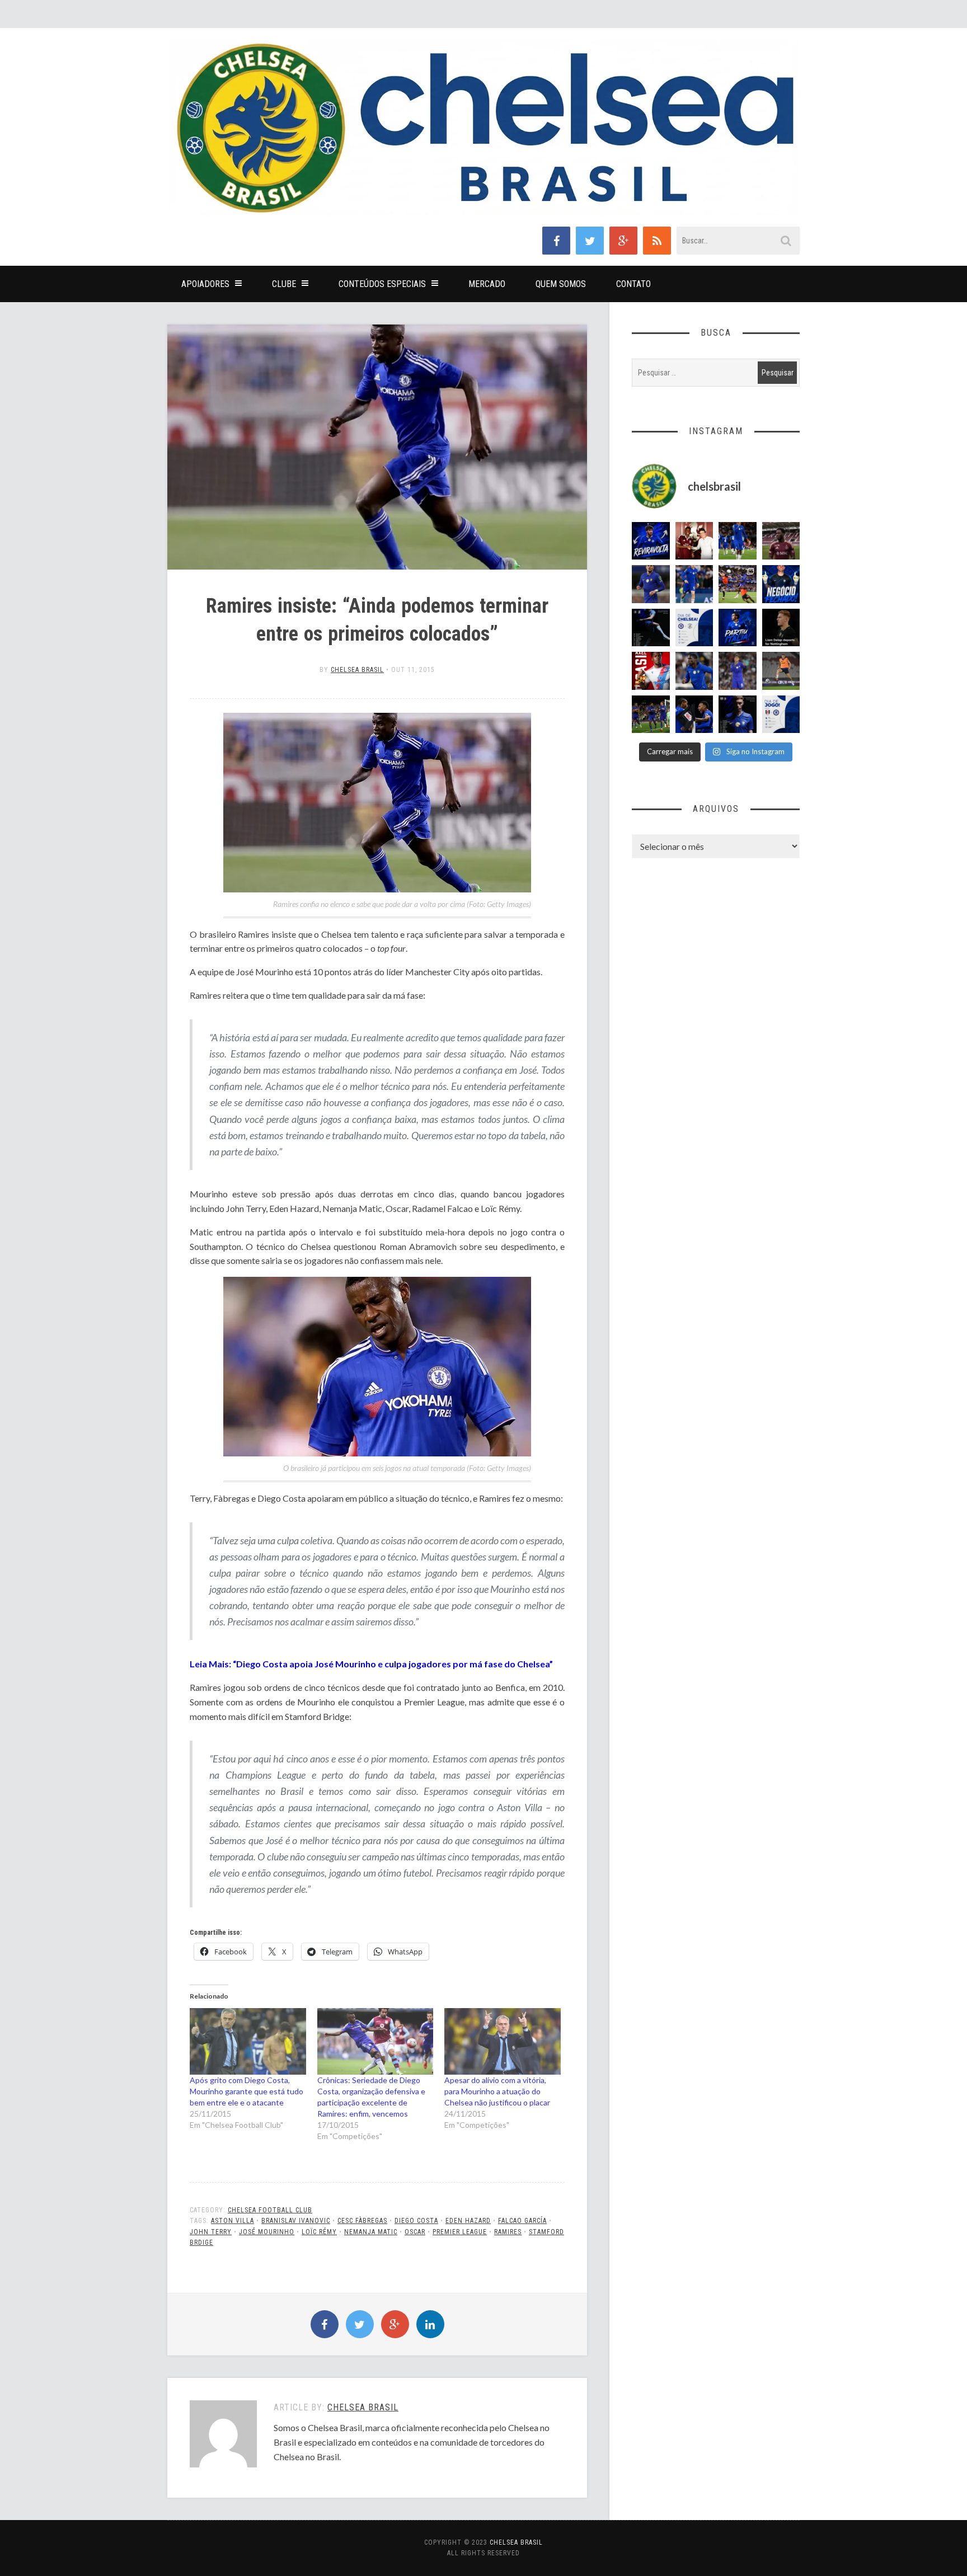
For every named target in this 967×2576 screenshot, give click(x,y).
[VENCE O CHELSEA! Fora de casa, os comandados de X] (651, 714)
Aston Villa (233, 2221)
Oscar (415, 2232)
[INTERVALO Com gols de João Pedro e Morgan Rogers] (694, 714)
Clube (284, 284)
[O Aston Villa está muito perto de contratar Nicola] (694, 671)
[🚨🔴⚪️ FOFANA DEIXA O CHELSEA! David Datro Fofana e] (781, 541)
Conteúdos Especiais (382, 284)
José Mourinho (267, 2232)
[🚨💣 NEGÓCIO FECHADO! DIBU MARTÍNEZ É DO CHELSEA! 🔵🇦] (781, 584)
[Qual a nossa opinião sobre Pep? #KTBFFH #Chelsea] (651, 584)
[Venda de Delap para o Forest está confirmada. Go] (781, 628)
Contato (633, 284)
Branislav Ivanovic (296, 2221)
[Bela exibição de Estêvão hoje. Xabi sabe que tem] (738, 541)
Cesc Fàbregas (362, 2221)
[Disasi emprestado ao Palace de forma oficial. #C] (651, 671)
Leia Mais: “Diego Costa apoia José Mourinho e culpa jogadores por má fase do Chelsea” (371, 1664)
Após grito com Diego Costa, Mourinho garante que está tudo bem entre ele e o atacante (247, 2091)
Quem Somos (561, 284)
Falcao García (522, 2221)
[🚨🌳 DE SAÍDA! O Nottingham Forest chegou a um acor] (781, 671)
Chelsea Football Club (270, 2210)
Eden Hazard (468, 2221)
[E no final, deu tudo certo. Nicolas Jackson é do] (694, 541)
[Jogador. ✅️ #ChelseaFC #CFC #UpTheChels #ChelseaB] (694, 584)
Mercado (487, 284)
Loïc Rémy (319, 2232)
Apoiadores (205, 284)
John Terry (211, 2232)
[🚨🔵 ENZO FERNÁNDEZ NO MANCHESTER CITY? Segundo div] (738, 671)
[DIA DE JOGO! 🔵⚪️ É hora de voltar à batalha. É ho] (781, 714)
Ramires (508, 2232)
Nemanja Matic (371, 2232)
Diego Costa (416, 2221)
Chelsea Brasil (357, 670)
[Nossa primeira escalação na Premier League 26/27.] (738, 714)
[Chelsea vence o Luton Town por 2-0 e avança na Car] (738, 584)
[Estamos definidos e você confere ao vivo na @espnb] (651, 628)
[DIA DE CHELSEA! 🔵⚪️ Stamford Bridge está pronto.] (694, 628)
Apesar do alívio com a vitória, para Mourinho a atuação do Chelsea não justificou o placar (497, 2091)
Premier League (460, 2232)
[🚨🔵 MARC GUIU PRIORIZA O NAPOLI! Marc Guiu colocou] (738, 628)
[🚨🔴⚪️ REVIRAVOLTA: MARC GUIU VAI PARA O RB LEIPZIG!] (651, 541)
